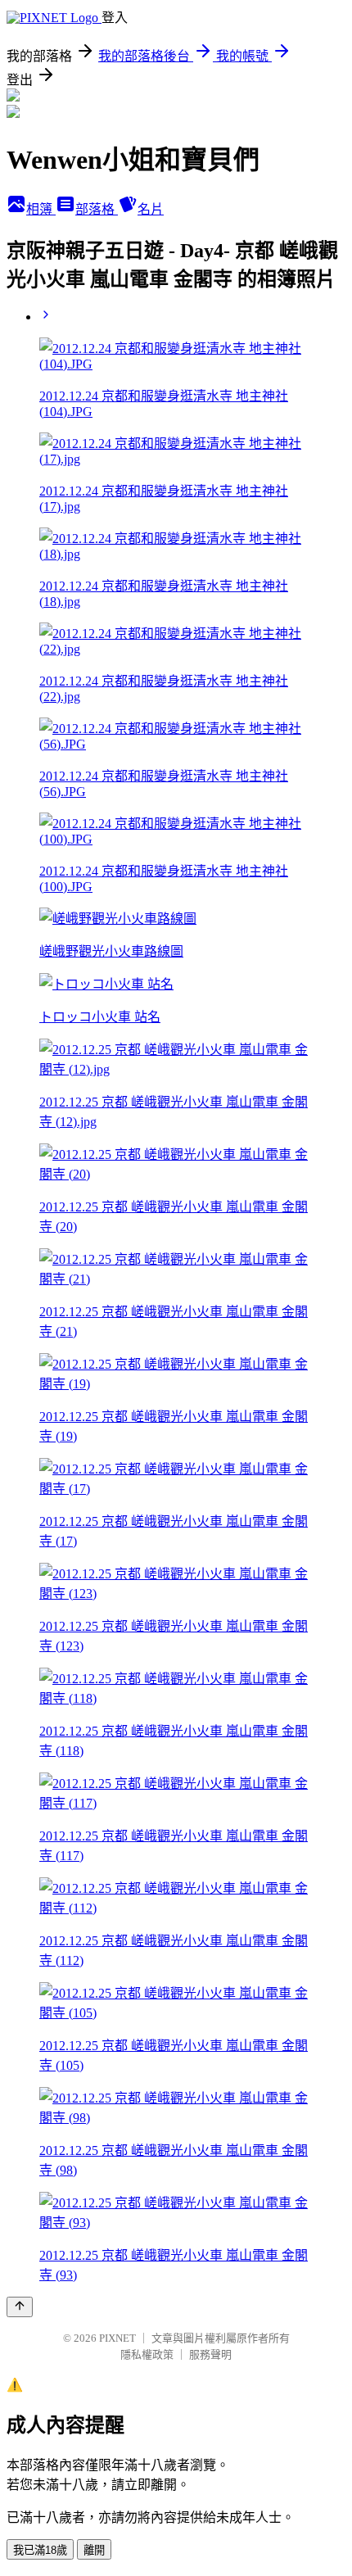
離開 (94, 2550)
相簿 (41, 209)
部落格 (97, 209)
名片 (151, 209)
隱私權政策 (147, 2354)
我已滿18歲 (40, 2550)
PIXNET (117, 2338)
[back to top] (20, 2307)
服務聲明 (210, 2354)
